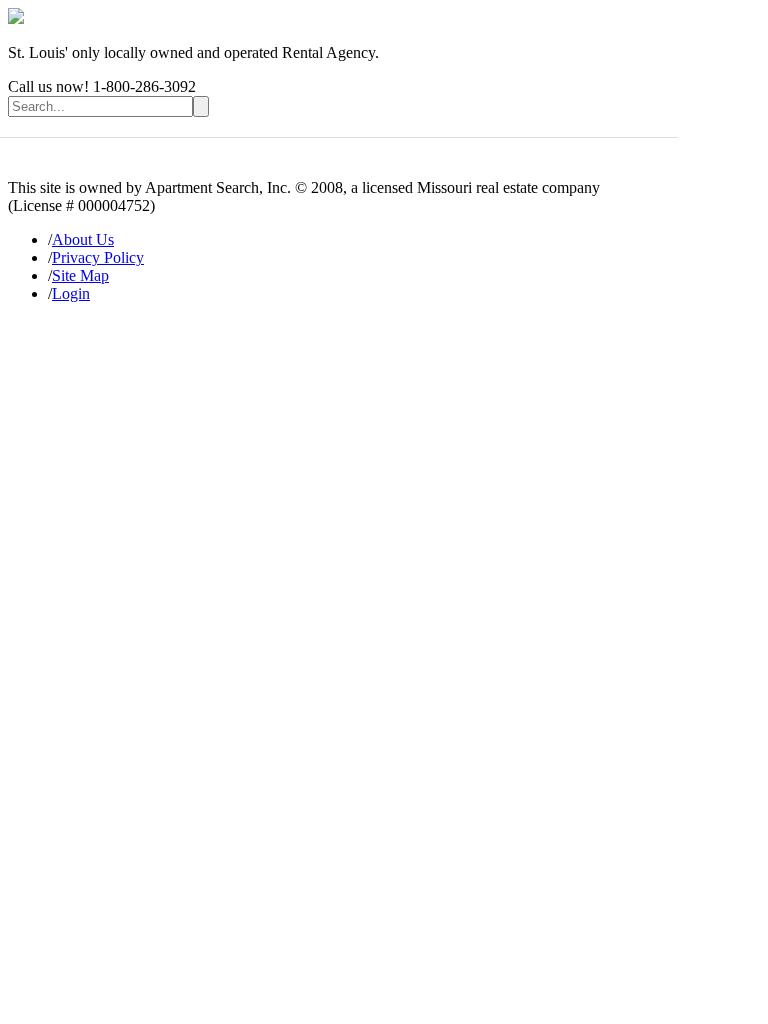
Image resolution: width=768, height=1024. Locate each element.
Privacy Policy (98, 257)
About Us (83, 239)
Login (71, 293)
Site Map (80, 275)
